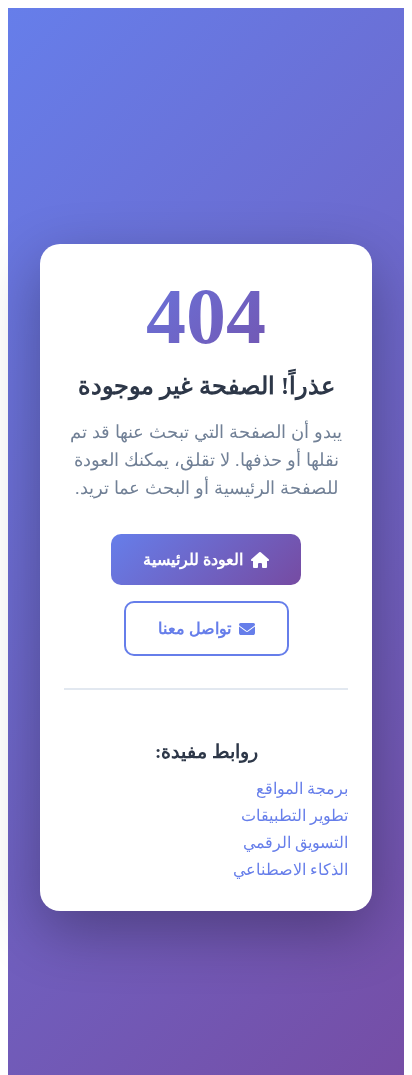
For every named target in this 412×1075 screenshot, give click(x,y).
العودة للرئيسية (193, 559)
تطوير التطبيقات (294, 815)
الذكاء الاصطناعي (290, 869)
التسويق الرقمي (295, 842)
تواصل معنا (194, 628)
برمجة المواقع (302, 788)
